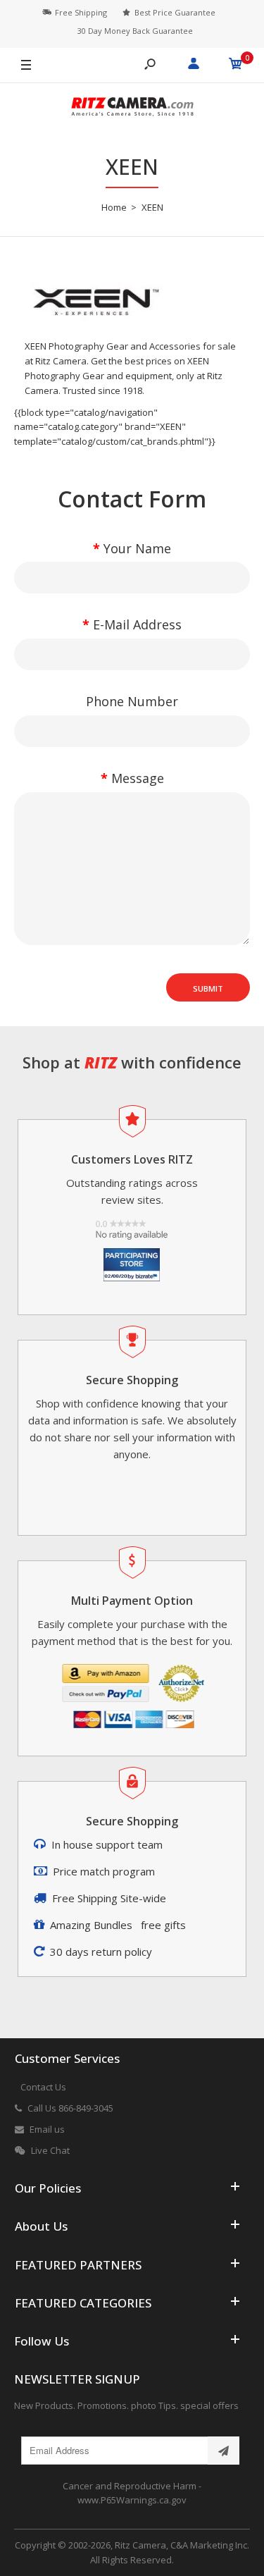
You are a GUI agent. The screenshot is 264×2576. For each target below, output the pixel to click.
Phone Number (132, 701)
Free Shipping (81, 12)
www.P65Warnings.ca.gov (132, 2500)
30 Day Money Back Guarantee (135, 31)
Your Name (137, 548)
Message (138, 778)
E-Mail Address (137, 624)
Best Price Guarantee (175, 12)
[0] (236, 66)
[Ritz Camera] (132, 109)
